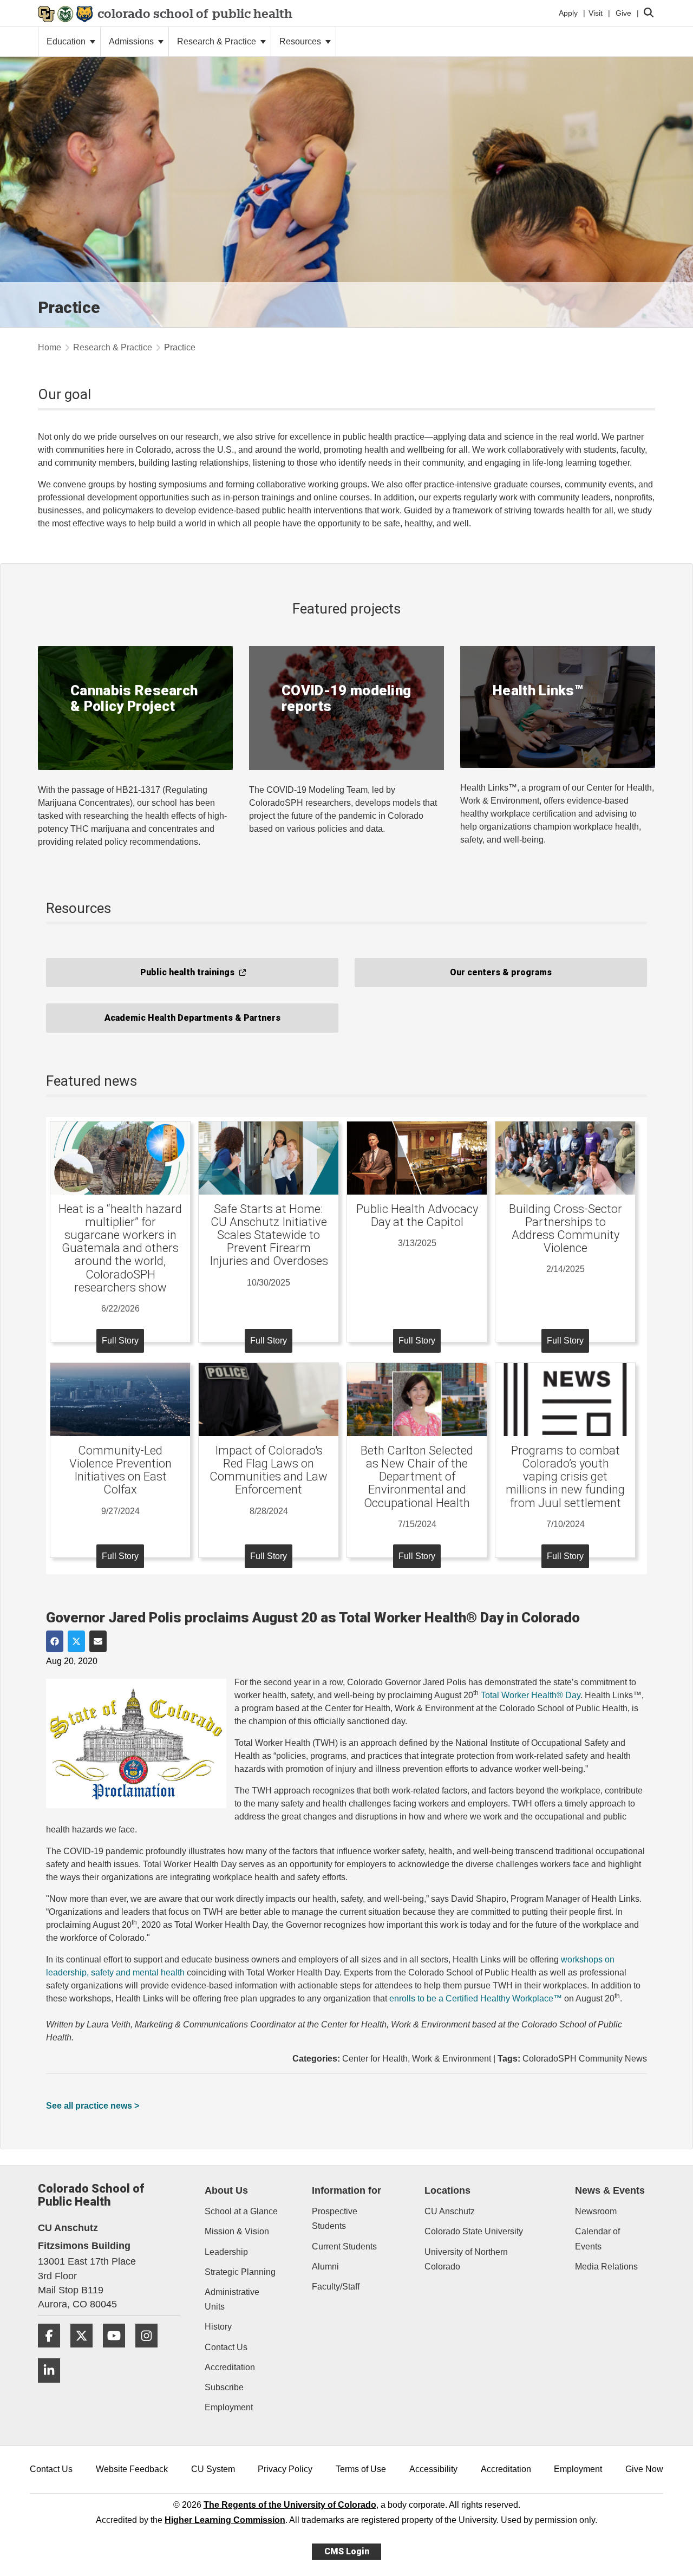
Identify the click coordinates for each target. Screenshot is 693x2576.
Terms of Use (361, 2469)
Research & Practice (218, 41)
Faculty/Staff (336, 2287)
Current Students (344, 2246)
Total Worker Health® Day (531, 1695)
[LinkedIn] (53, 2387)
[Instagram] (151, 2352)
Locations (447, 2190)
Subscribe (224, 2387)
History (218, 2327)
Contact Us (226, 2347)
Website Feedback (132, 2469)
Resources (301, 41)
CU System (213, 2469)
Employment (229, 2407)
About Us (226, 2190)
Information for (346, 2190)
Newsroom (596, 2211)
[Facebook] (53, 2352)
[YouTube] (118, 2352)
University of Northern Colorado (466, 2259)
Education (67, 41)
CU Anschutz (450, 2211)
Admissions (132, 41)
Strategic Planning (240, 2272)
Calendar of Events (597, 2239)
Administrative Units (232, 2299)
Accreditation (230, 2367)
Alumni (325, 2267)
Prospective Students (335, 2219)
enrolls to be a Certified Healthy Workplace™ (476, 1998)
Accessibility (433, 2469)
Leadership (226, 2252)
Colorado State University (474, 2231)
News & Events (610, 2190)
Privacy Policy (285, 2469)
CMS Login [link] (347, 2551)
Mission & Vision (237, 2231)
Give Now (644, 2469)
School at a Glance (241, 2211)
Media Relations (606, 2267)
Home (50, 347)
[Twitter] (86, 2352)
